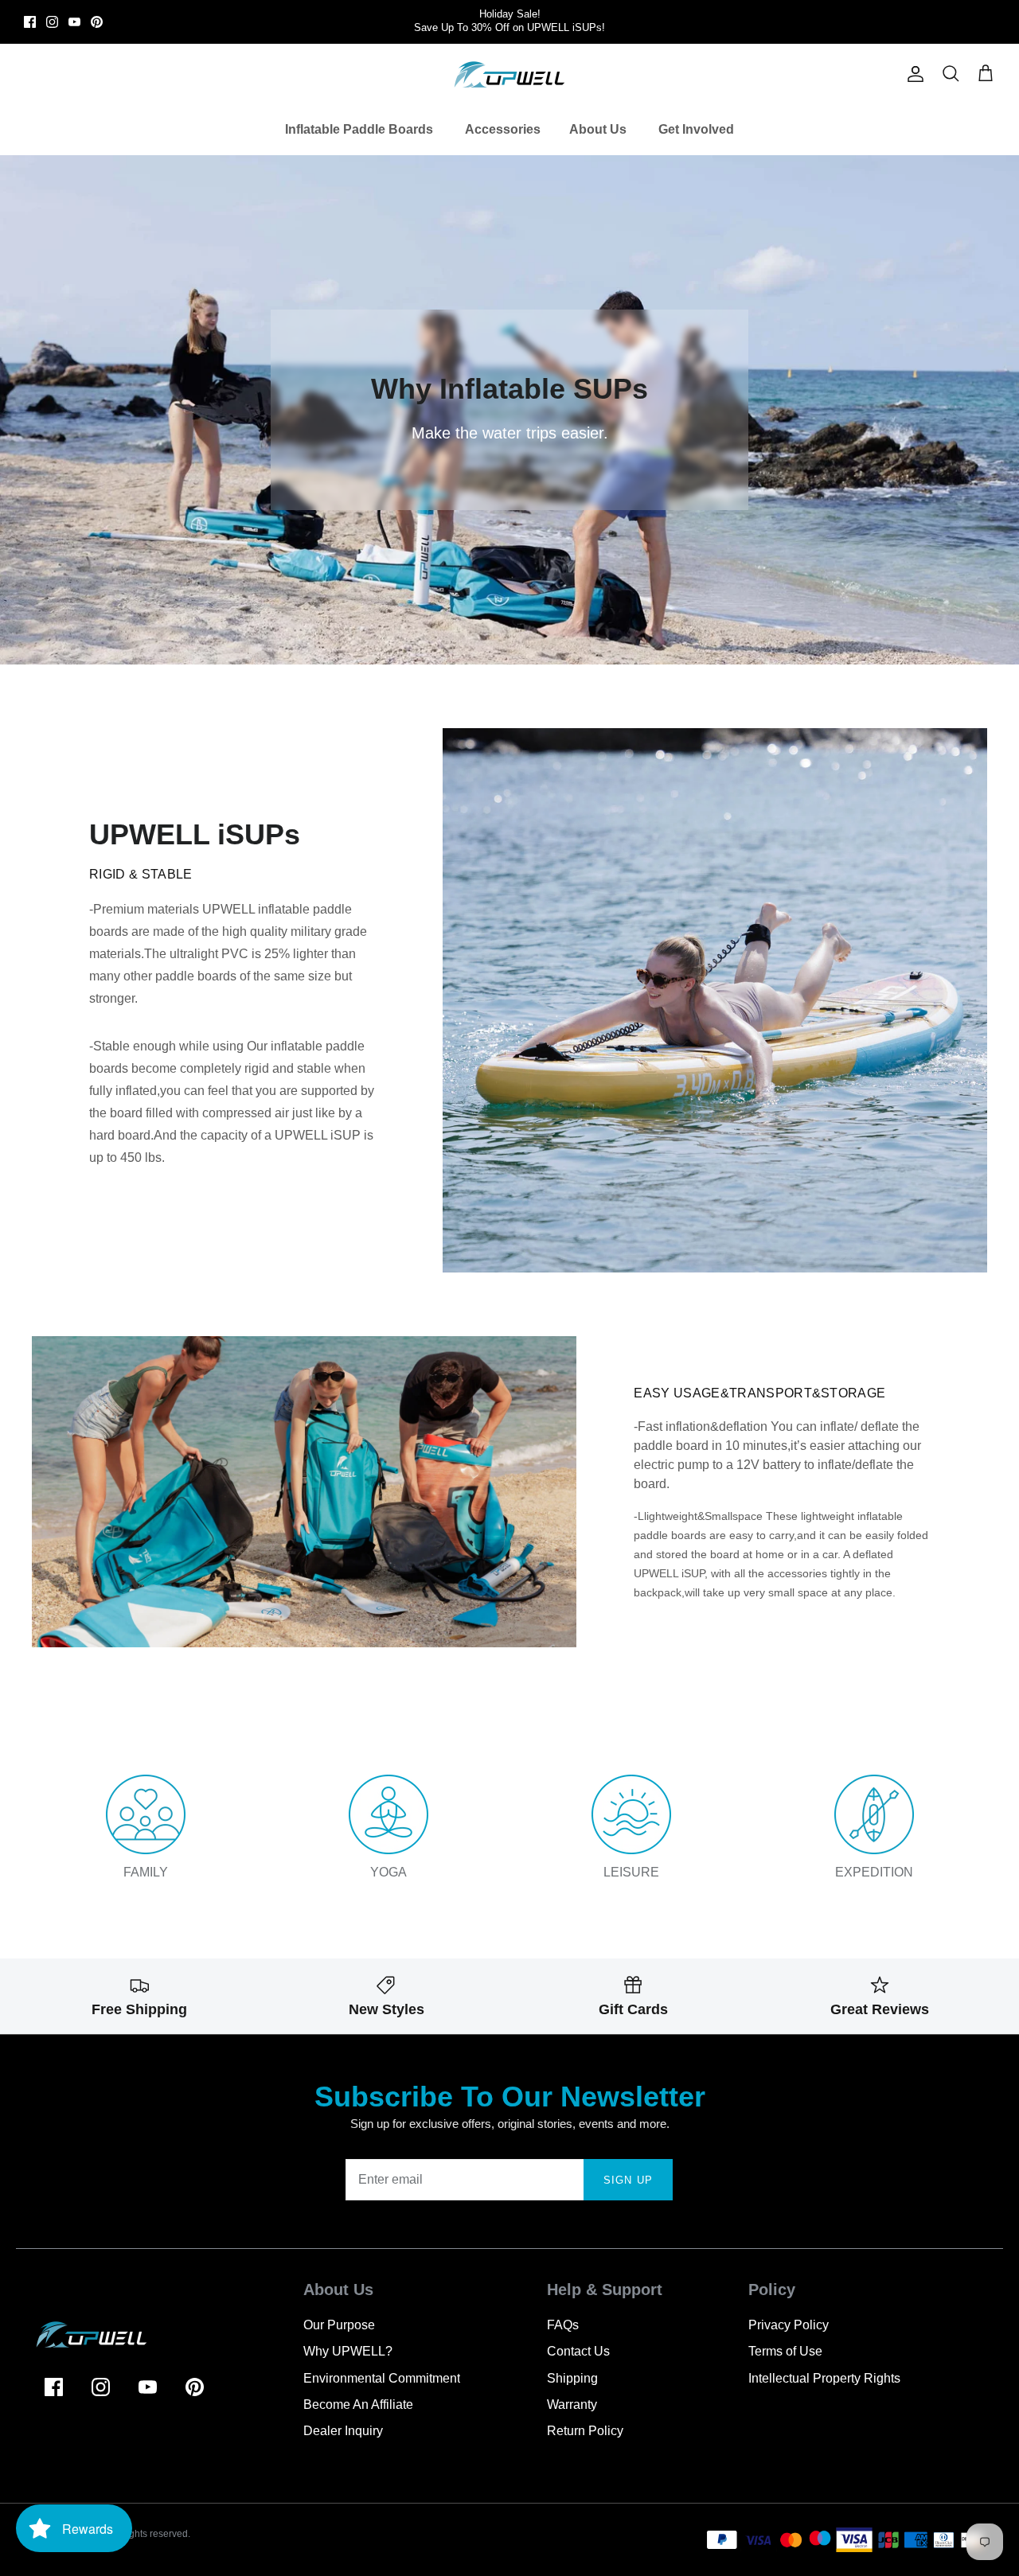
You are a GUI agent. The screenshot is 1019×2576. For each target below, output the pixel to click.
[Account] (912, 74)
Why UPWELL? (348, 2351)
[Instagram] (52, 22)
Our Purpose (339, 2325)
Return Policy (585, 2431)
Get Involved (696, 129)
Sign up (628, 2180)
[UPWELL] (509, 74)
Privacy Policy (789, 2325)
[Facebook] (30, 22)
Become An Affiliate (358, 2405)
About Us (598, 129)
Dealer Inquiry (343, 2431)
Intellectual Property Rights (824, 2378)
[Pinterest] (97, 22)
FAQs (563, 2325)
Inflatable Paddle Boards (359, 129)
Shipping (572, 2378)
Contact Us (578, 2351)
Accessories (503, 129)
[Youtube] (74, 22)
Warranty (572, 2405)
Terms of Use (785, 2351)
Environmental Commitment (382, 2378)
